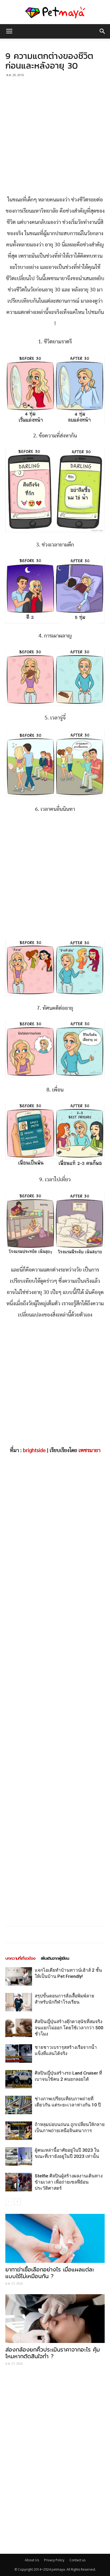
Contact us (77, 2560)
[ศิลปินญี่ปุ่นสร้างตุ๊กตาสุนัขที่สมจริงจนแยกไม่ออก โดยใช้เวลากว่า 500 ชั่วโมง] (19, 2028)
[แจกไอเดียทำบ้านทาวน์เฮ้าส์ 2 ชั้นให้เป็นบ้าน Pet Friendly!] (19, 1976)
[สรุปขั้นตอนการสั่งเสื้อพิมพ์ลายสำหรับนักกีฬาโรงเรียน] (19, 2002)
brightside (34, 1450)
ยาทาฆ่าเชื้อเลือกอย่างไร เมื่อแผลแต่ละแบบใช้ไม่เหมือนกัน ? (50, 2273)
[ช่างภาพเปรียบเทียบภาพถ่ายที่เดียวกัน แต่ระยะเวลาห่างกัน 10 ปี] (19, 2105)
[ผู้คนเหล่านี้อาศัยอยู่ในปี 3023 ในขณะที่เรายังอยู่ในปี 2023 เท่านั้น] (19, 2156)
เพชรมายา (89, 1450)
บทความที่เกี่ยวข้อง (20, 1958)
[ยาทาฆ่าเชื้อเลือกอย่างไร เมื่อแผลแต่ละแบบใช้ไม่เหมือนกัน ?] (55, 2238)
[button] (103, 31)
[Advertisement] (55, 137)
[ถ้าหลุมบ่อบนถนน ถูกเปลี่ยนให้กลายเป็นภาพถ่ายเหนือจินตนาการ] (19, 2131)
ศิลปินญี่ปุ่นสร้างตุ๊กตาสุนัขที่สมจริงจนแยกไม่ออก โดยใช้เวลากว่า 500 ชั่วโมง (69, 2028)
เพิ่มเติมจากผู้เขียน (55, 1958)
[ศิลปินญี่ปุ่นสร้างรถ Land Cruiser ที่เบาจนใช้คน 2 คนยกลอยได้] (19, 2079)
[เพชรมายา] (55, 12)
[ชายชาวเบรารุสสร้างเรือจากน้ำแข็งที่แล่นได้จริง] (19, 2054)
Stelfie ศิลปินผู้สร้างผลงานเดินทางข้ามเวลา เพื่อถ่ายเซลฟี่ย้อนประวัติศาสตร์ (69, 2182)
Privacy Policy (54, 2560)
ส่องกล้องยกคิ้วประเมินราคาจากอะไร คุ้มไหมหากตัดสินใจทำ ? (53, 2353)
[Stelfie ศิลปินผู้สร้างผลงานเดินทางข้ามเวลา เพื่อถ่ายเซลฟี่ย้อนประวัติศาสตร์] (19, 2182)
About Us (32, 2560)
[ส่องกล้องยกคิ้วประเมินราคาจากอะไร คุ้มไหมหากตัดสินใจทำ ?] (55, 2319)
